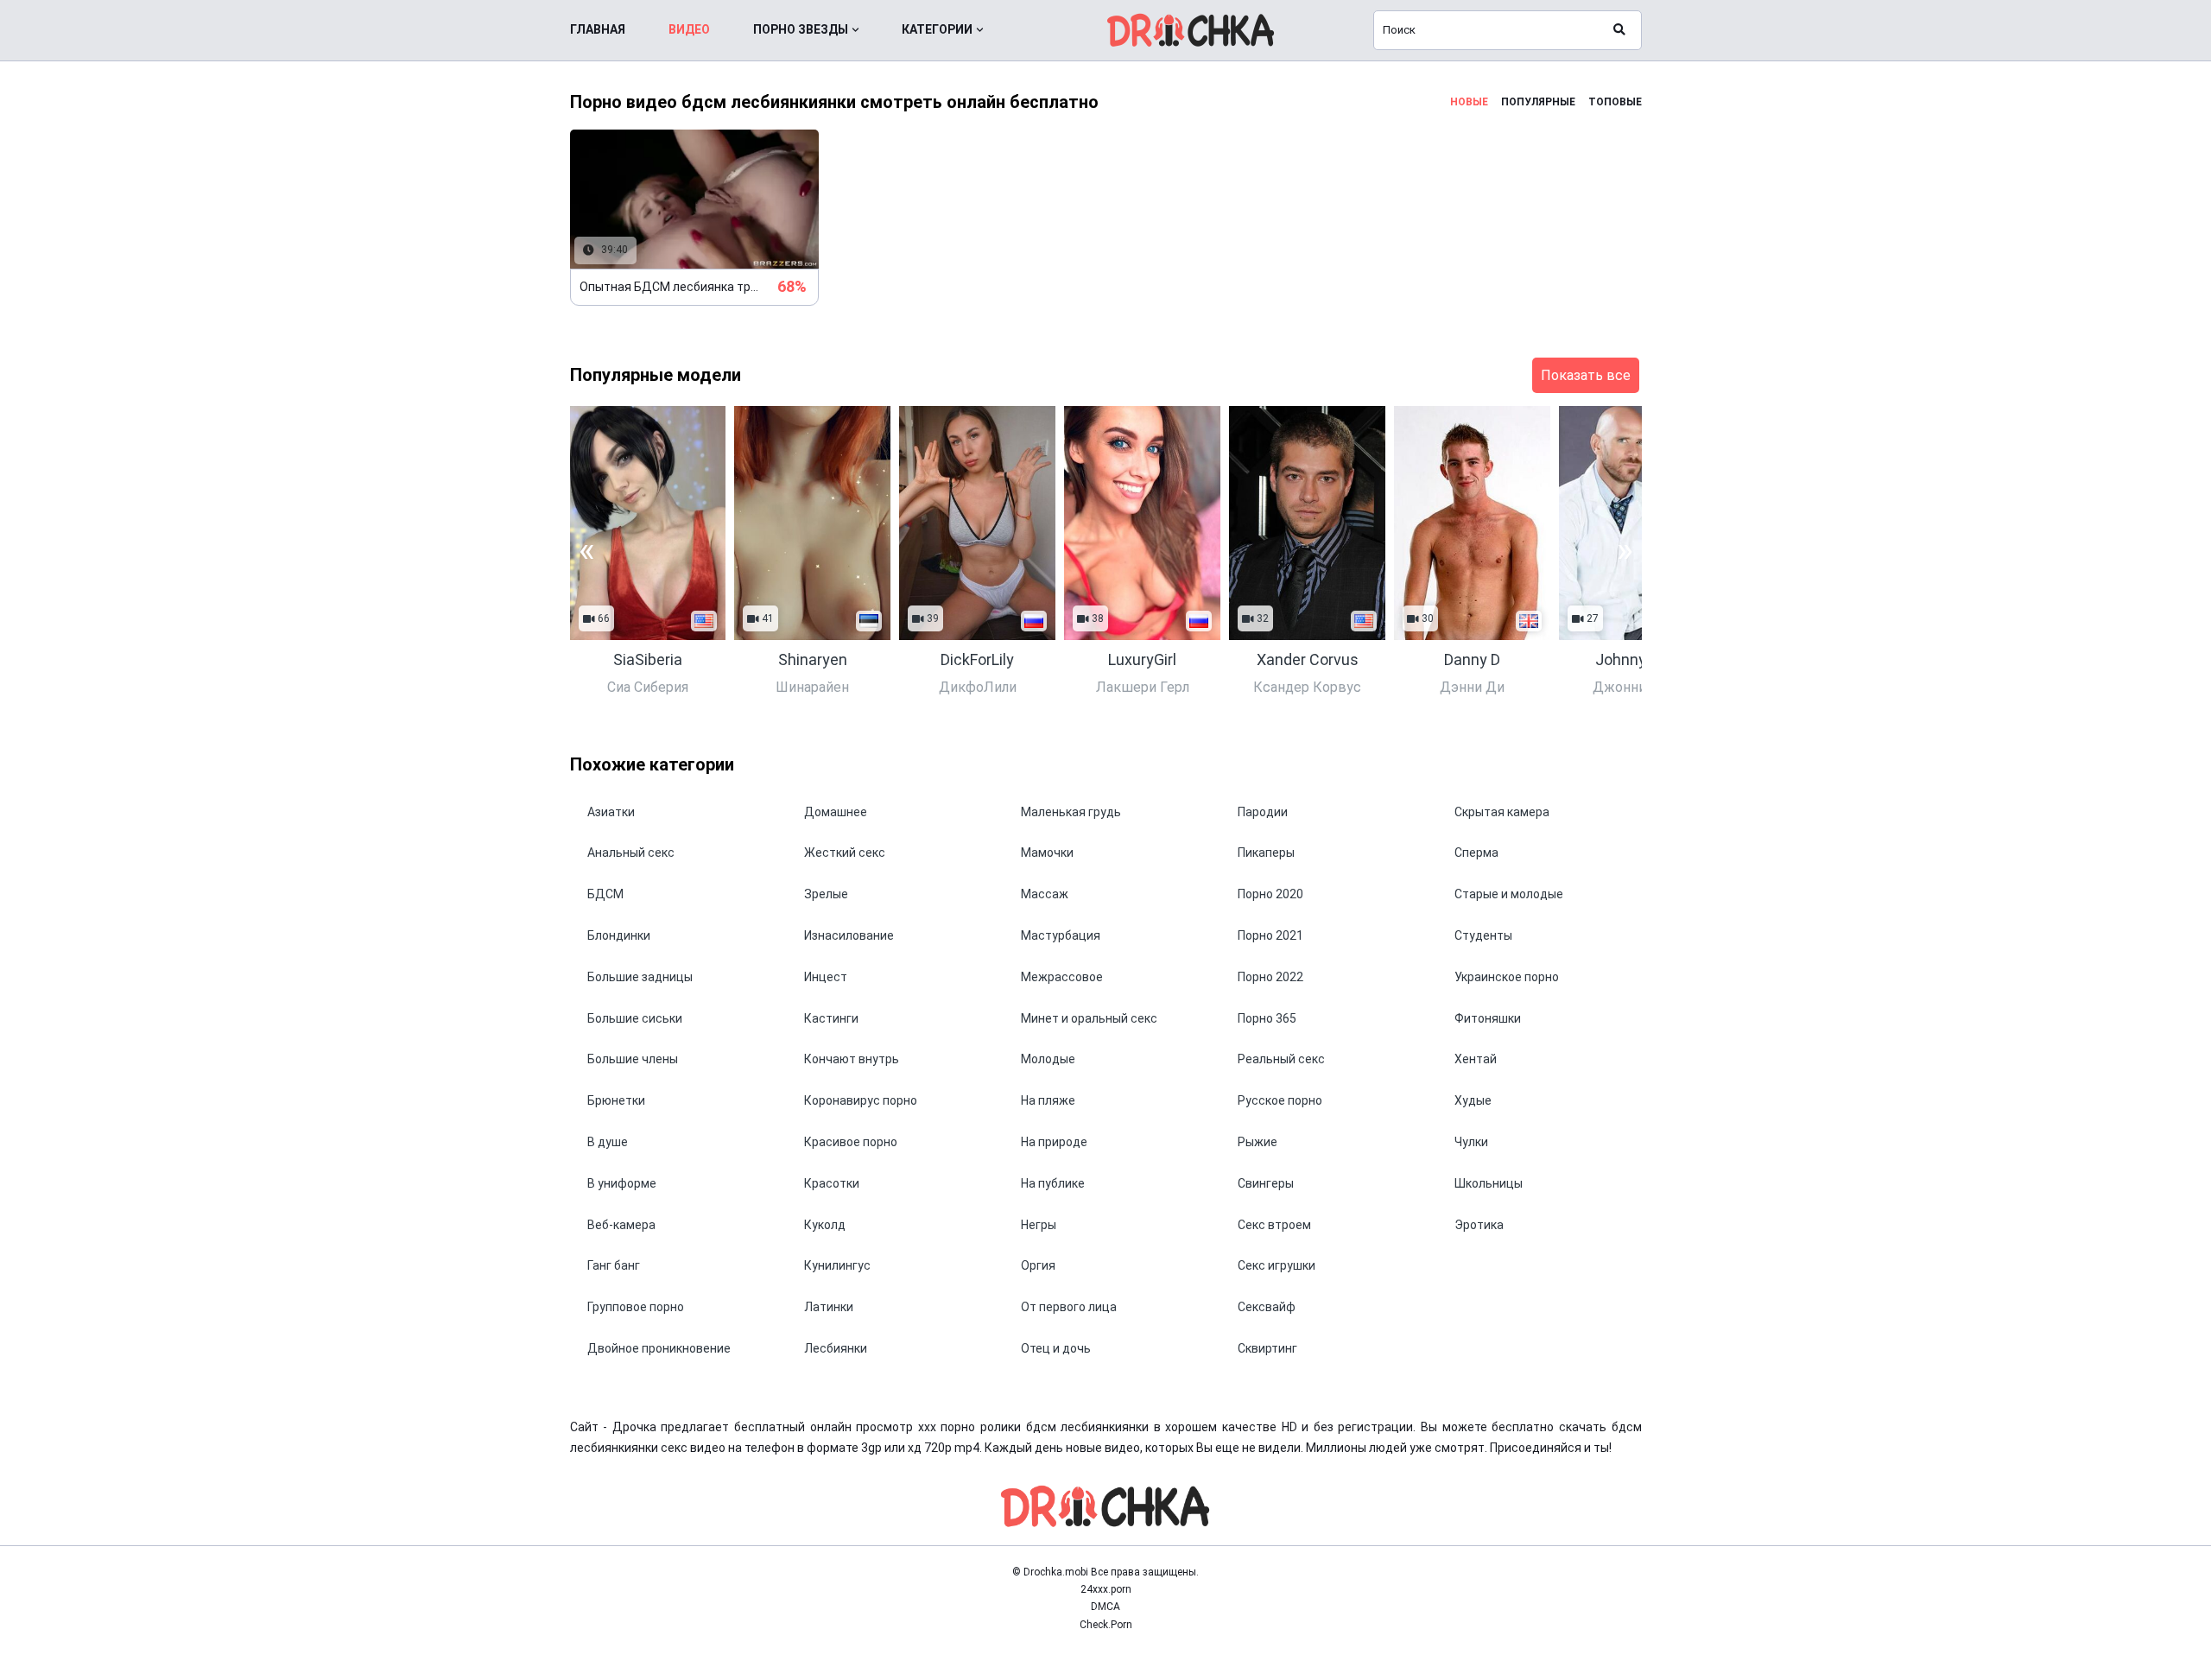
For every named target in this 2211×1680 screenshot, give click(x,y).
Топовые (1615, 102)
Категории (937, 29)
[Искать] (1619, 30)
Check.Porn (1106, 1625)
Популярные (1538, 102)
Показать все (1586, 375)
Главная (598, 29)
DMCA (1105, 1607)
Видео (689, 29)
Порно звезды (801, 29)
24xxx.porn (1106, 1589)
